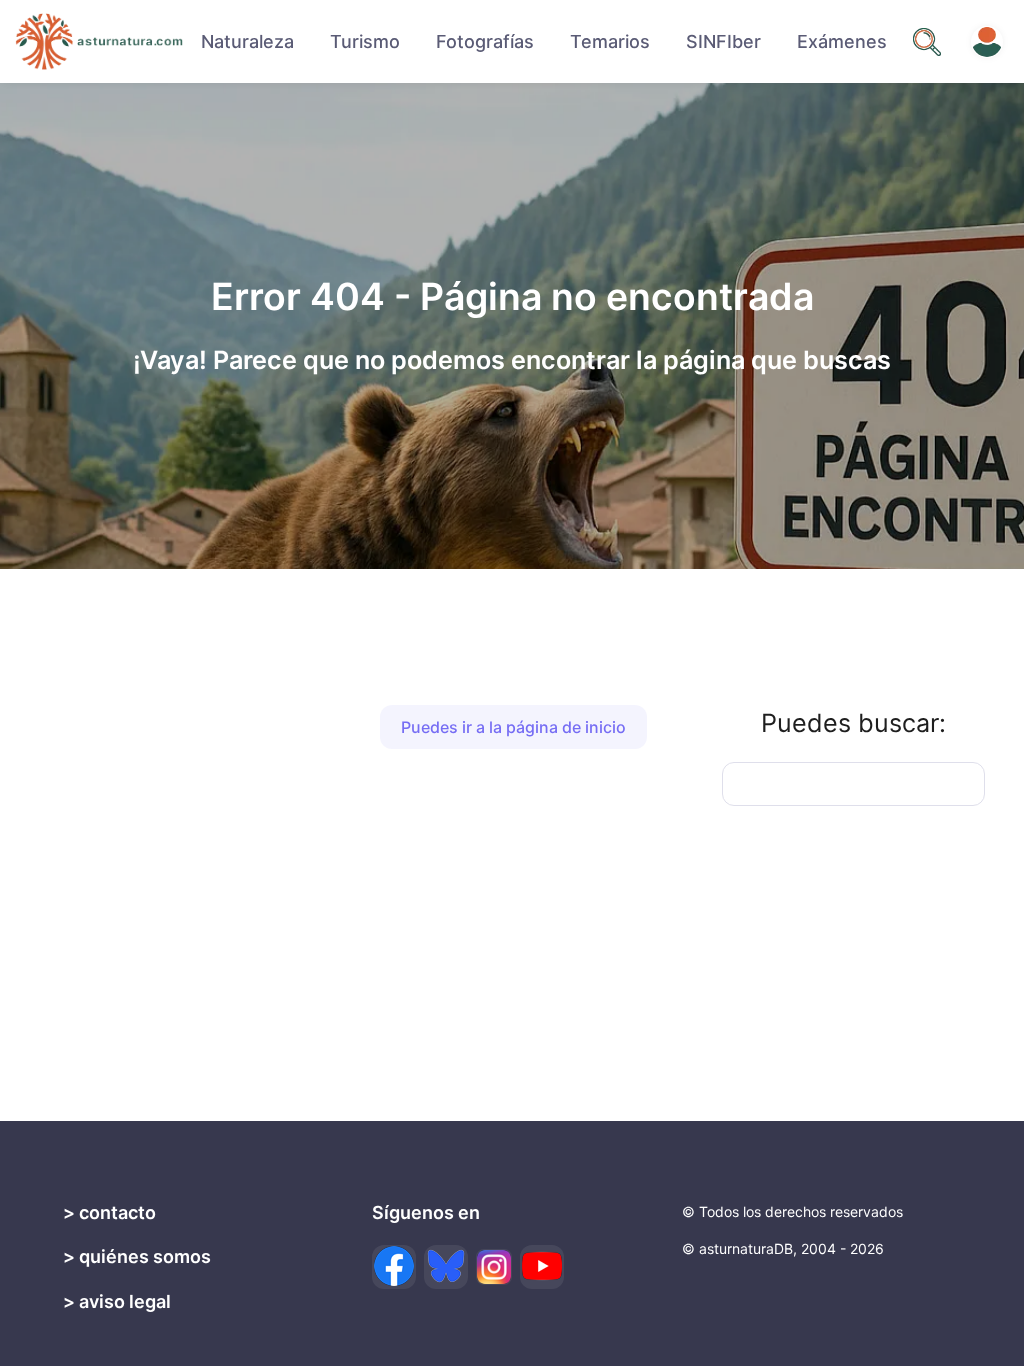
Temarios (610, 41)
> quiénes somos (137, 1256)
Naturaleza (247, 41)
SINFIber (723, 41)
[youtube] (542, 1267)
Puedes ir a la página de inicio (513, 727)
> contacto (109, 1212)
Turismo (365, 41)
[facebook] (394, 1267)
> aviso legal (117, 1301)
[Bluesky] (446, 1267)
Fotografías (485, 41)
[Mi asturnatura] (987, 42)
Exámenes (842, 41)
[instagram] (494, 1267)
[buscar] (927, 42)
